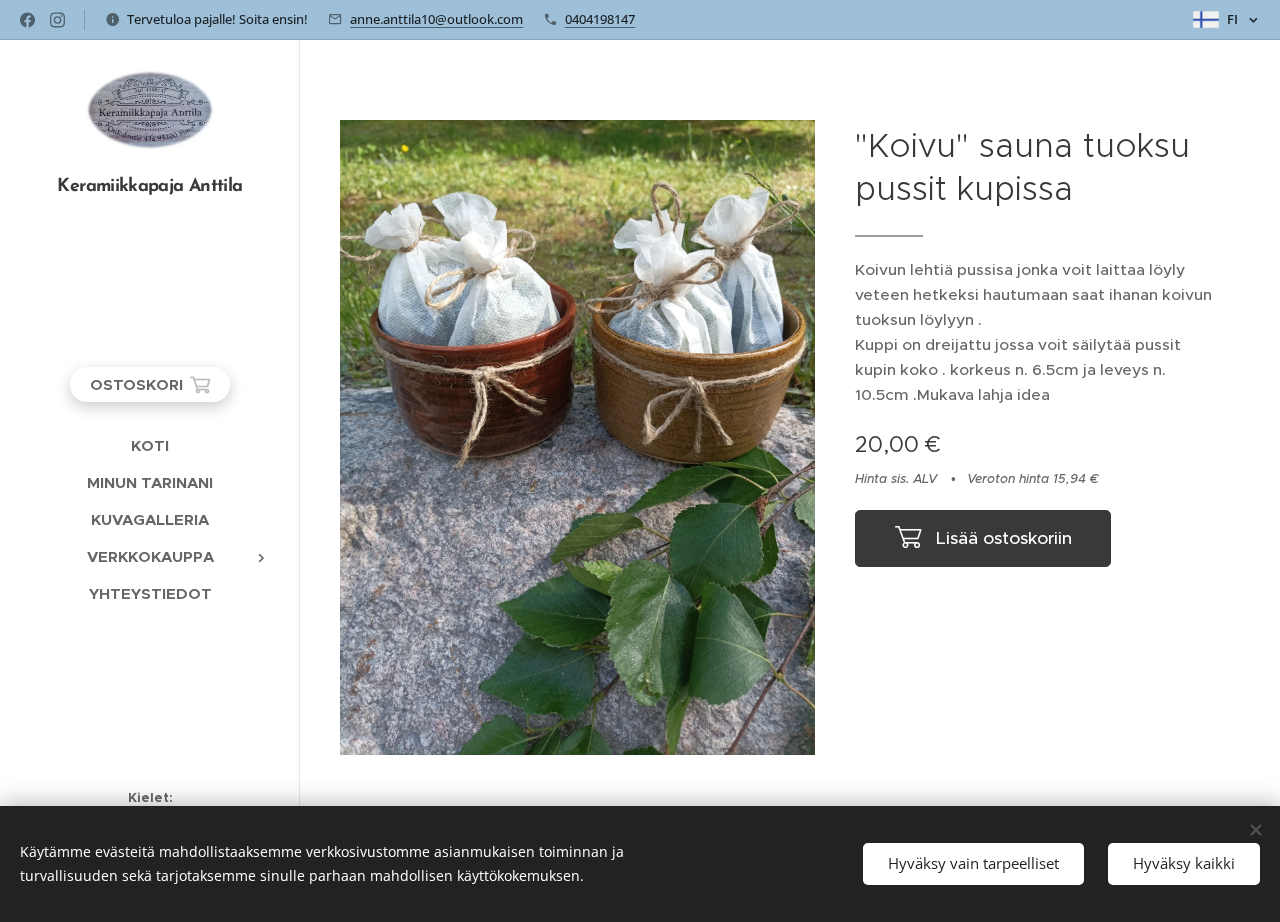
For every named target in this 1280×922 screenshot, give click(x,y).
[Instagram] (57, 20)
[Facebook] (27, 20)
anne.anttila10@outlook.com (436, 19)
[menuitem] (150, 445)
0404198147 (600, 19)
